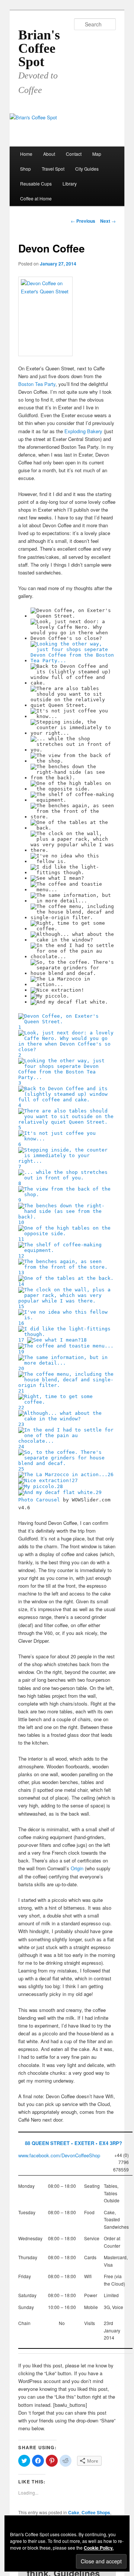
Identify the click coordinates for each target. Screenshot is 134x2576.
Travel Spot (53, 169)
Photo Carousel (39, 1500)
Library (70, 183)
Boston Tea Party (37, 384)
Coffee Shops (96, 2512)
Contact (74, 154)
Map (97, 154)
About (49, 154)
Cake (74, 2512)
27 (75, 1480)
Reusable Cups (36, 183)
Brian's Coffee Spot (39, 48)
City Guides (87, 169)
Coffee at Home (36, 198)
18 (84, 1340)
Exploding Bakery (83, 431)
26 (111, 1474)
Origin (77, 1868)
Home (26, 154)
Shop (25, 169)
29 (99, 1492)
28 (60, 1486)
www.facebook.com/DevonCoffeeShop (59, 2155)
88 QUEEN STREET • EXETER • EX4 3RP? (74, 2143)
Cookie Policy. (99, 2548)
